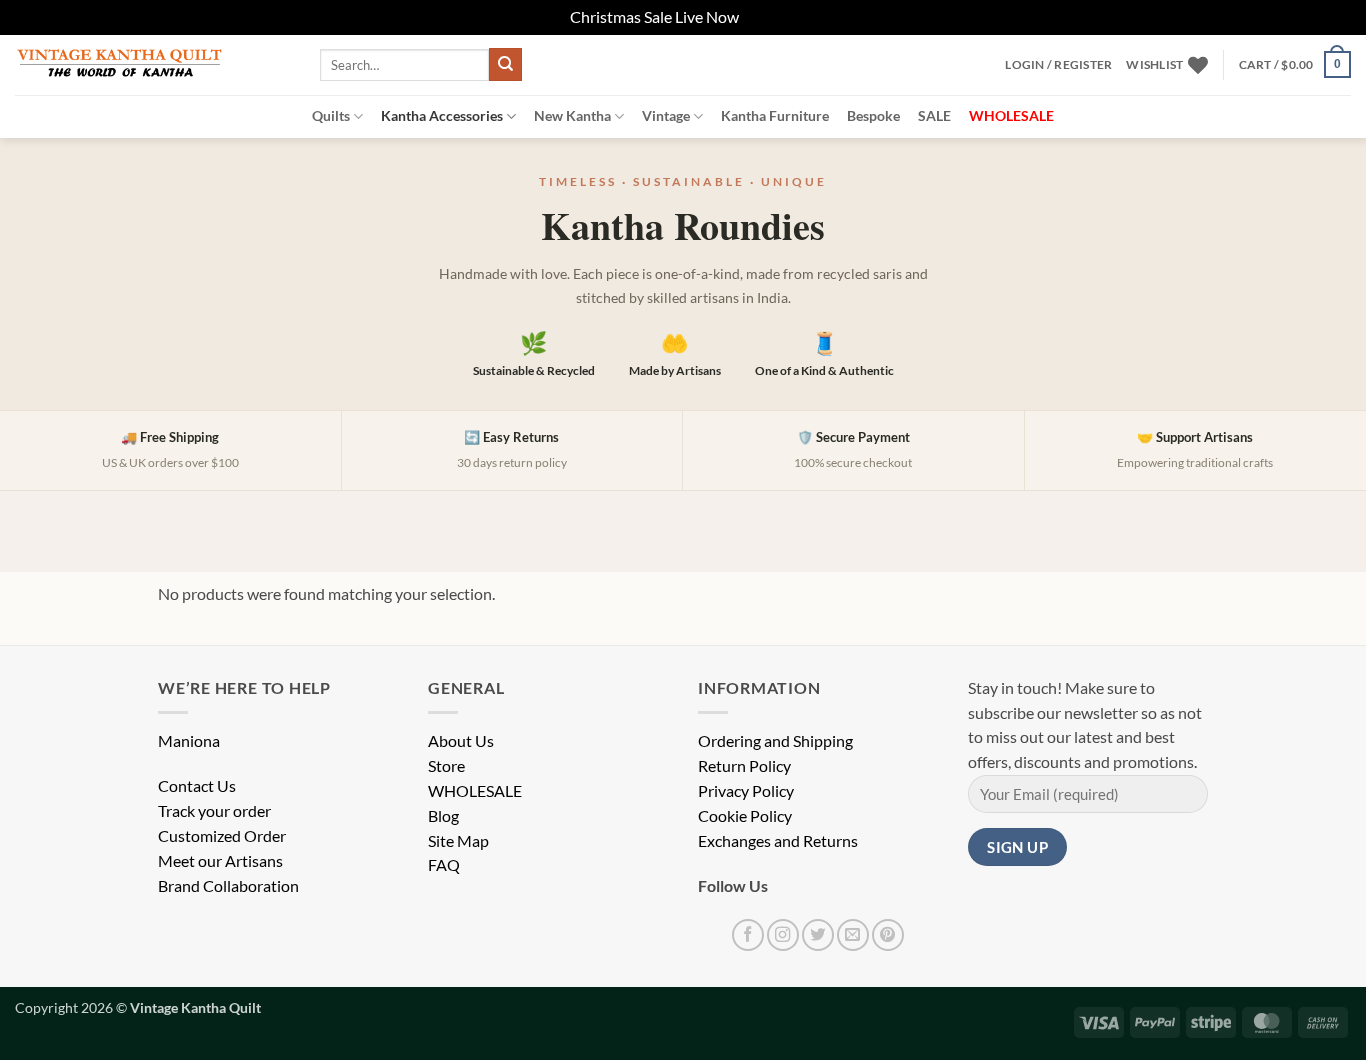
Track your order (214, 811)
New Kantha (572, 115)
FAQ (444, 865)
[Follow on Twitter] (818, 935)
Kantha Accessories (442, 115)
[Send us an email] (853, 935)
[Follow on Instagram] (783, 935)
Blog (443, 816)
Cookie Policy (745, 816)
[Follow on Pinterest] (888, 935)
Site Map (458, 841)
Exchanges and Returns (778, 841)
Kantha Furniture (775, 115)
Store (446, 766)
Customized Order (222, 836)
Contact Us (197, 786)
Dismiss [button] (769, 17)
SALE (934, 115)
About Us (461, 741)
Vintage (666, 115)
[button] (1058, 65)
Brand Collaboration (228, 886)
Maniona (189, 741)
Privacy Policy (746, 791)
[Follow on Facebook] (748, 935)
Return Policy (744, 766)
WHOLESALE (475, 791)
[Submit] (505, 64)
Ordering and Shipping (775, 741)
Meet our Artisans (220, 861)
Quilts (331, 115)
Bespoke (873, 115)
